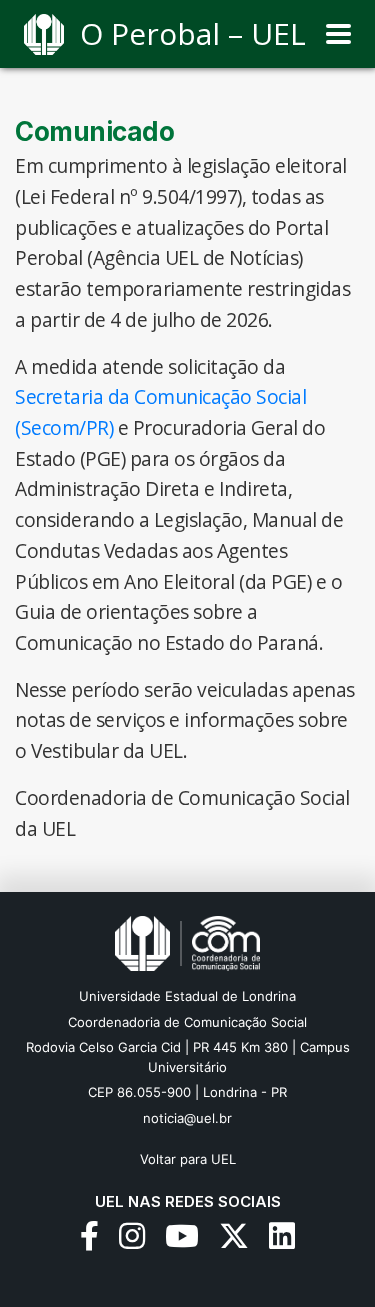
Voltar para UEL (188, 1159)
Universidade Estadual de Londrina (187, 996)
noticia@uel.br (187, 1118)
